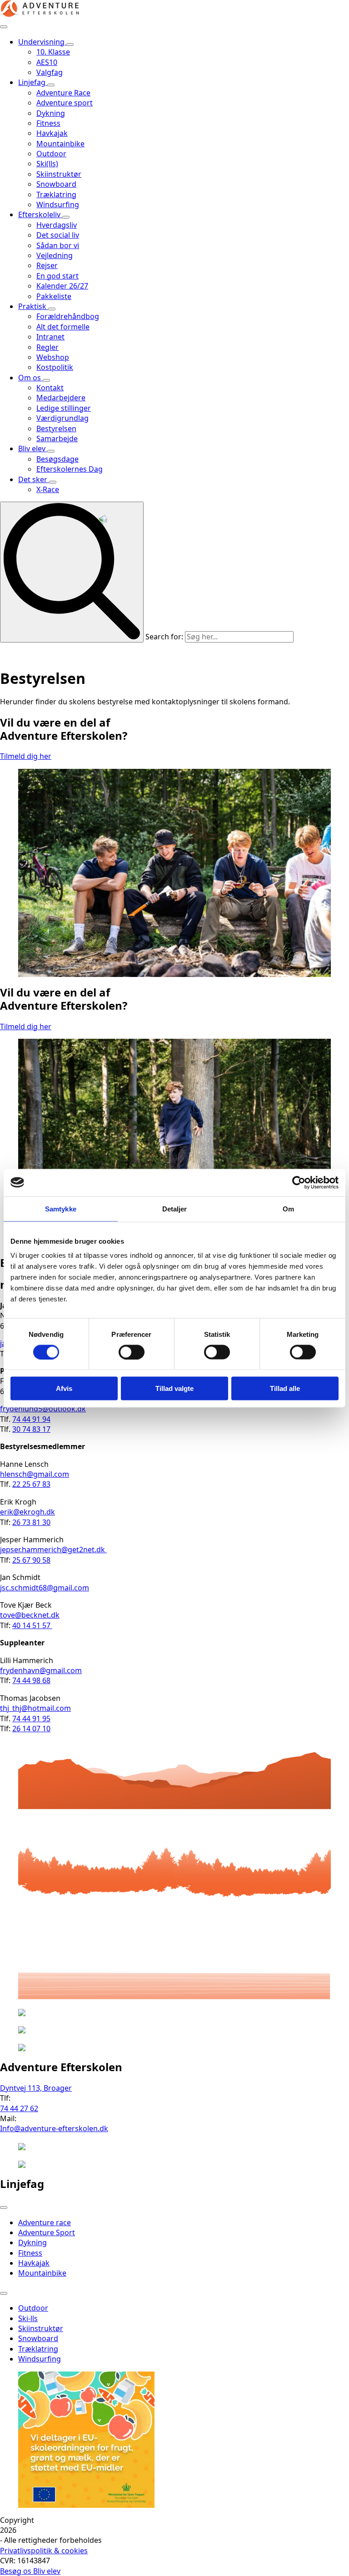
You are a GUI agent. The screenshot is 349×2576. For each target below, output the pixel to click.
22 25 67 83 (31, 1484)
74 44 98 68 (31, 1680)
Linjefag (33, 82)
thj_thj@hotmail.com (35, 1708)
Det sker (34, 479)
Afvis (64, 1388)
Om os (30, 378)
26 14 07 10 (31, 1729)
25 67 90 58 (31, 1560)
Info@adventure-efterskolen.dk (54, 2128)
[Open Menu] (4, 27)
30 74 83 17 (31, 1429)
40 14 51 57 (32, 1625)
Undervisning (42, 42)
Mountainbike (42, 2273)
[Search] (72, 572)
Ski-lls (28, 2318)
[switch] (132, 1352)
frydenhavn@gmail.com (41, 1670)
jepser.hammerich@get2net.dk (53, 1550)
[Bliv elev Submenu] (51, 451)
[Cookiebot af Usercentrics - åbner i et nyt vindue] (299, 1182)
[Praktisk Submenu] (52, 309)
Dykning (32, 2242)
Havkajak (34, 2263)
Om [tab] (288, 1208)
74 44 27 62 (19, 2108)
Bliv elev (33, 448)
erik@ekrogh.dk (27, 1512)
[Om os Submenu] (46, 380)
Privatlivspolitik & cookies (44, 2551)
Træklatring (38, 2349)
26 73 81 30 (31, 1522)
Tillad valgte (174, 1388)
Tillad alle (285, 1388)
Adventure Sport (47, 2232)
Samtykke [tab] (61, 1208)
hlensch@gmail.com (35, 1474)
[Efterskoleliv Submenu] (66, 217)
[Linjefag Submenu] (51, 85)
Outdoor (33, 2308)
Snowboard (38, 2338)
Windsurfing (40, 2359)
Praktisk (33, 306)
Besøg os (17, 2571)
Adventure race (45, 2222)
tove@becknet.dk (30, 1615)
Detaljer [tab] (175, 1208)
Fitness (30, 2253)
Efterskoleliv (40, 214)
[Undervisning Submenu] (70, 45)
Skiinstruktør (41, 2328)
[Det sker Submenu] (53, 482)
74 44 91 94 (31, 1419)
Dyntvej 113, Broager (36, 2088)
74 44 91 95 (31, 1719)
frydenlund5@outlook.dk (43, 1409)
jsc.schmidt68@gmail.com (45, 1588)
